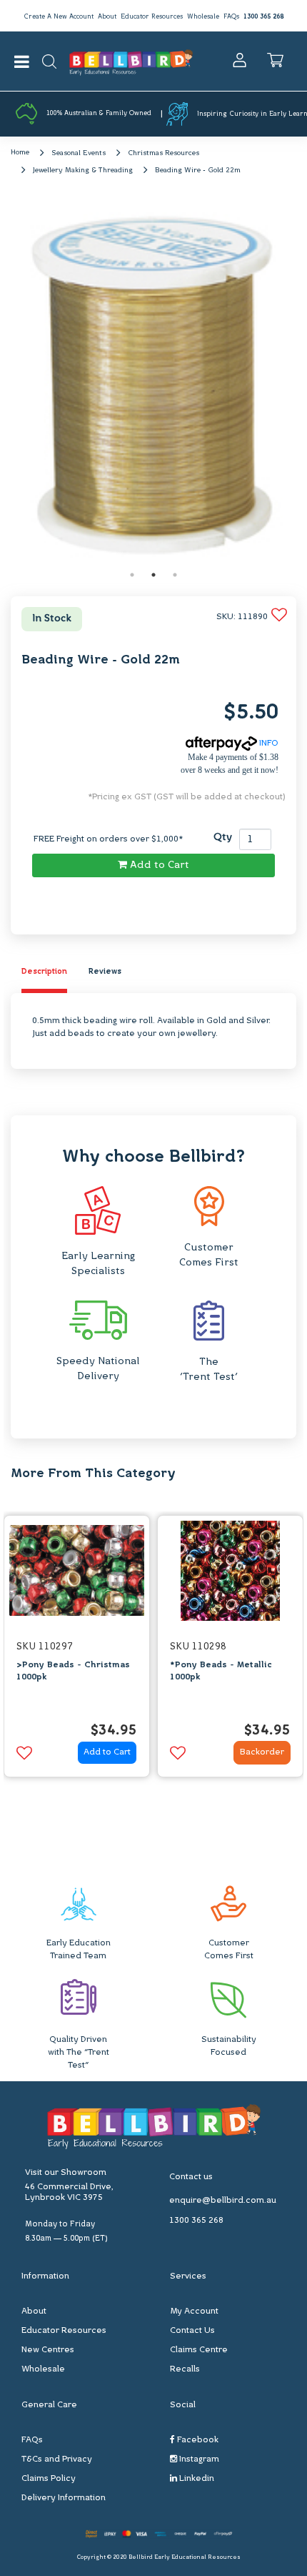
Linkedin (196, 2479)
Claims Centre (199, 2350)
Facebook (197, 2440)
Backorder (262, 1752)
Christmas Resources (163, 153)
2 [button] (153, 575)
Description (44, 972)
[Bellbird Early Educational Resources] (131, 61)
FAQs (231, 17)
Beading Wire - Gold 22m (198, 171)
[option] (153, 382)
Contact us (191, 2177)
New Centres (48, 2350)
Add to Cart (158, 865)
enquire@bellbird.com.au (223, 2201)
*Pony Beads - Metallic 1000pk (221, 1671)
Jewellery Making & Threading (83, 171)
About (107, 17)
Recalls (185, 2369)
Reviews (105, 972)
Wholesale (203, 17)
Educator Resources (152, 17)
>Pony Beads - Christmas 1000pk (73, 1671)
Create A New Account (59, 17)
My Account (194, 2311)
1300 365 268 (263, 17)
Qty (223, 838)
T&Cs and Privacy (57, 2459)
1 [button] (132, 575)
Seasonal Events (79, 153)
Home (20, 153)
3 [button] (175, 575)
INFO (268, 744)
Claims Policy (49, 2479)
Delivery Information (64, 2498)
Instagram (198, 2459)
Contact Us (192, 2331)
